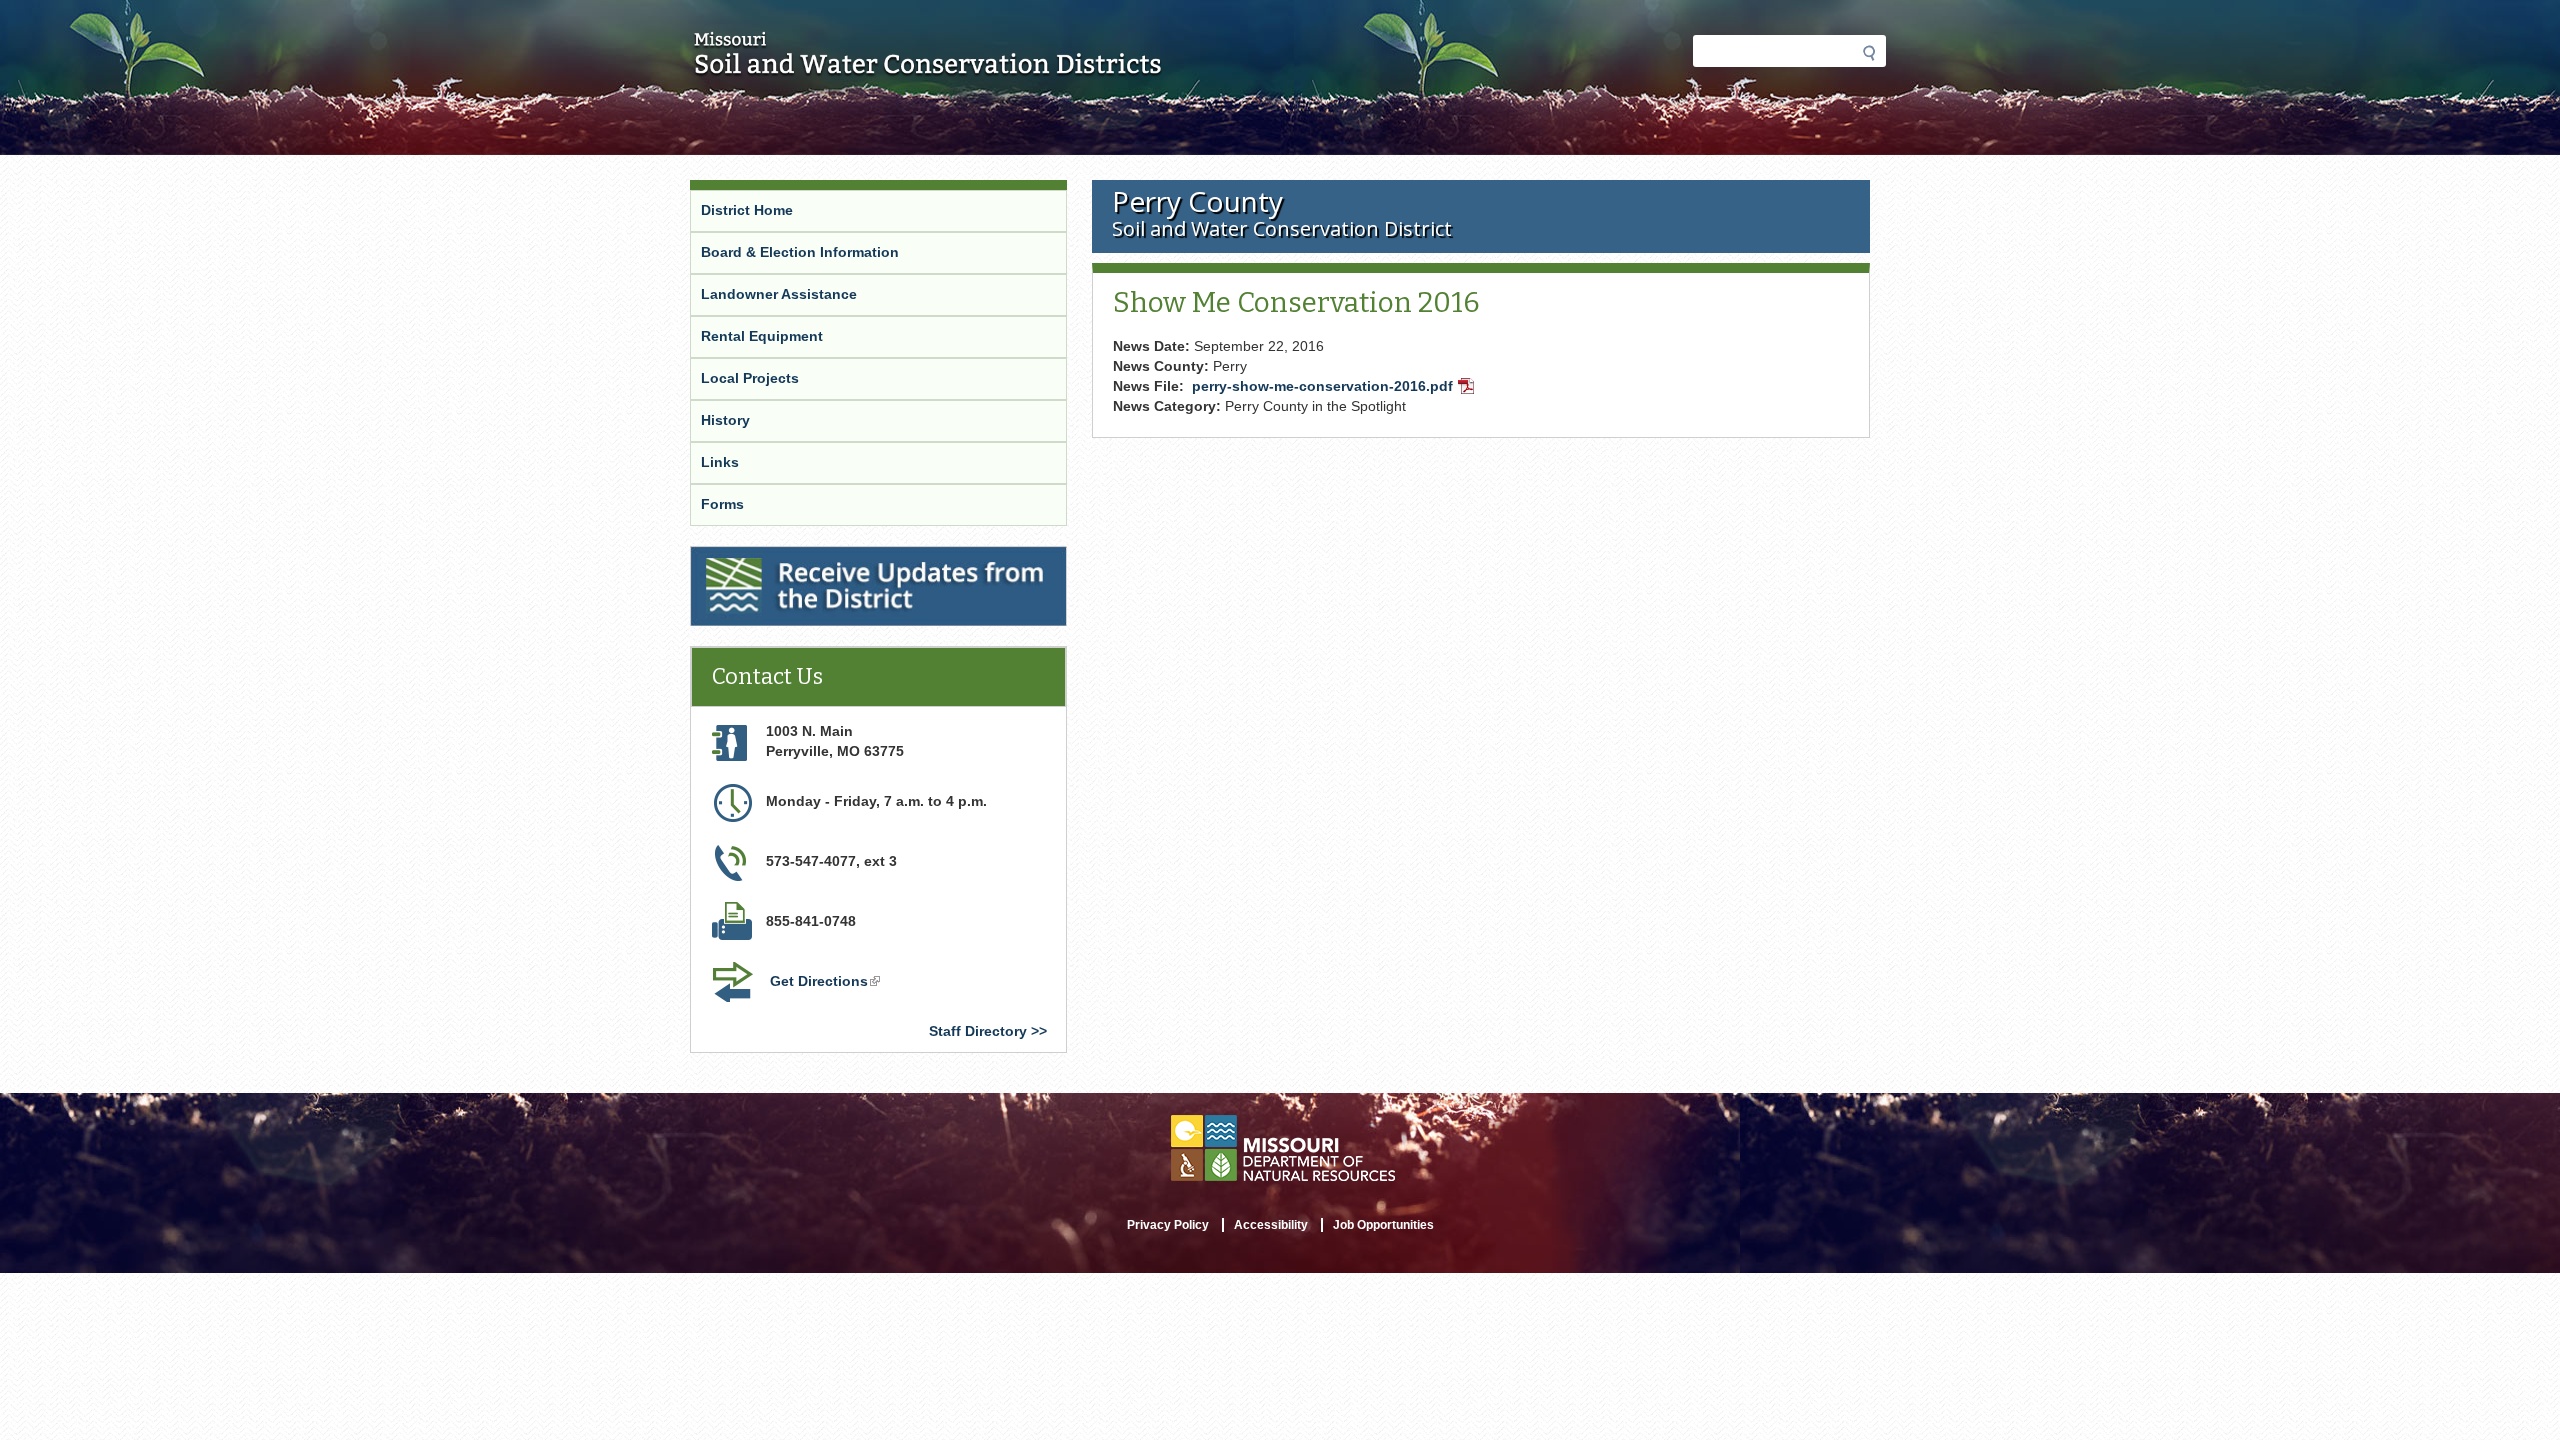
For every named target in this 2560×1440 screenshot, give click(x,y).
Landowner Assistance (779, 294)
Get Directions (827, 983)
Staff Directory (978, 1031)
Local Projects (750, 378)
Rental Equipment (762, 336)
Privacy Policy (1168, 1225)
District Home (747, 210)
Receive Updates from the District (808, 559)
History (725, 420)
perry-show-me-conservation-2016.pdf (1335, 388)
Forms (722, 504)
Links (720, 462)
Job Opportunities (1383, 1225)
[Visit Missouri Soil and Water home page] (928, 67)
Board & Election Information (800, 252)
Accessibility (1271, 1225)
